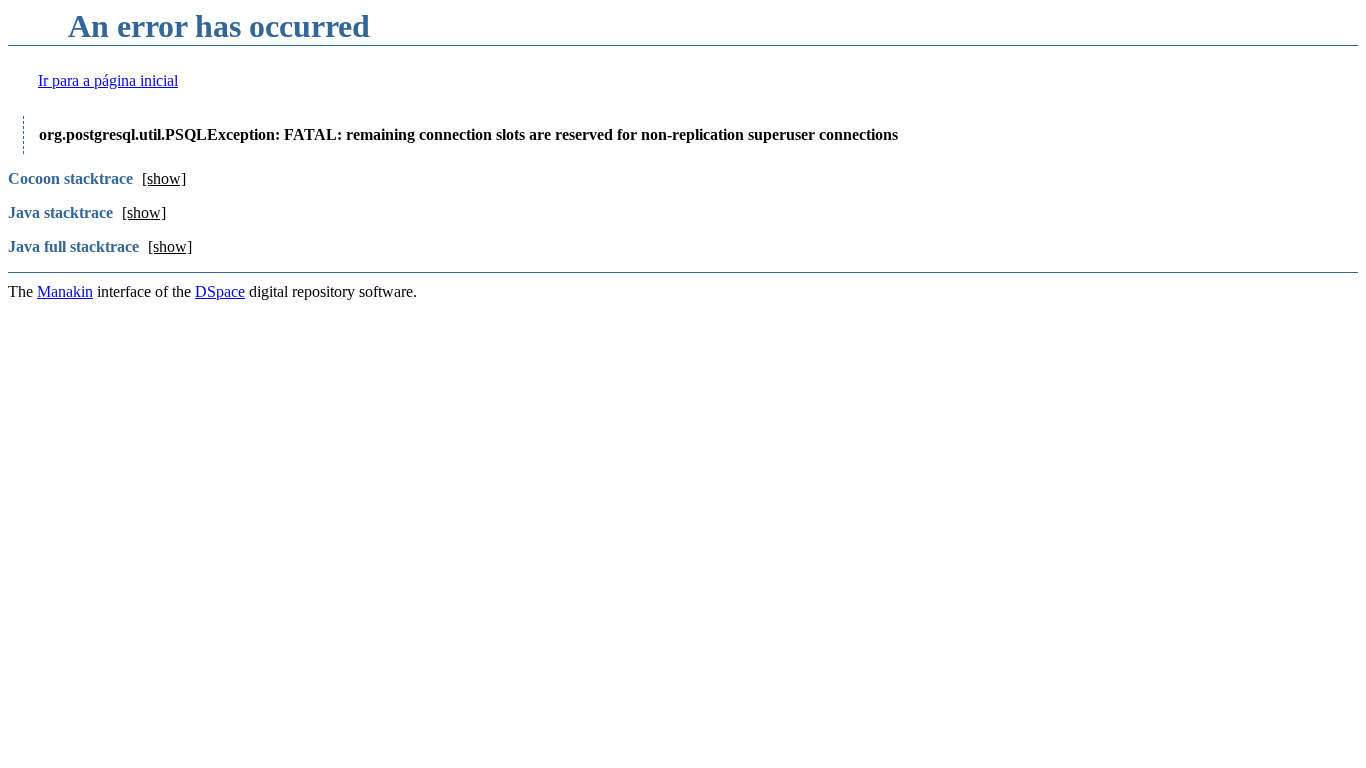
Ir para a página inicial (108, 80)
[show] (164, 178)
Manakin (65, 291)
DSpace (220, 291)
